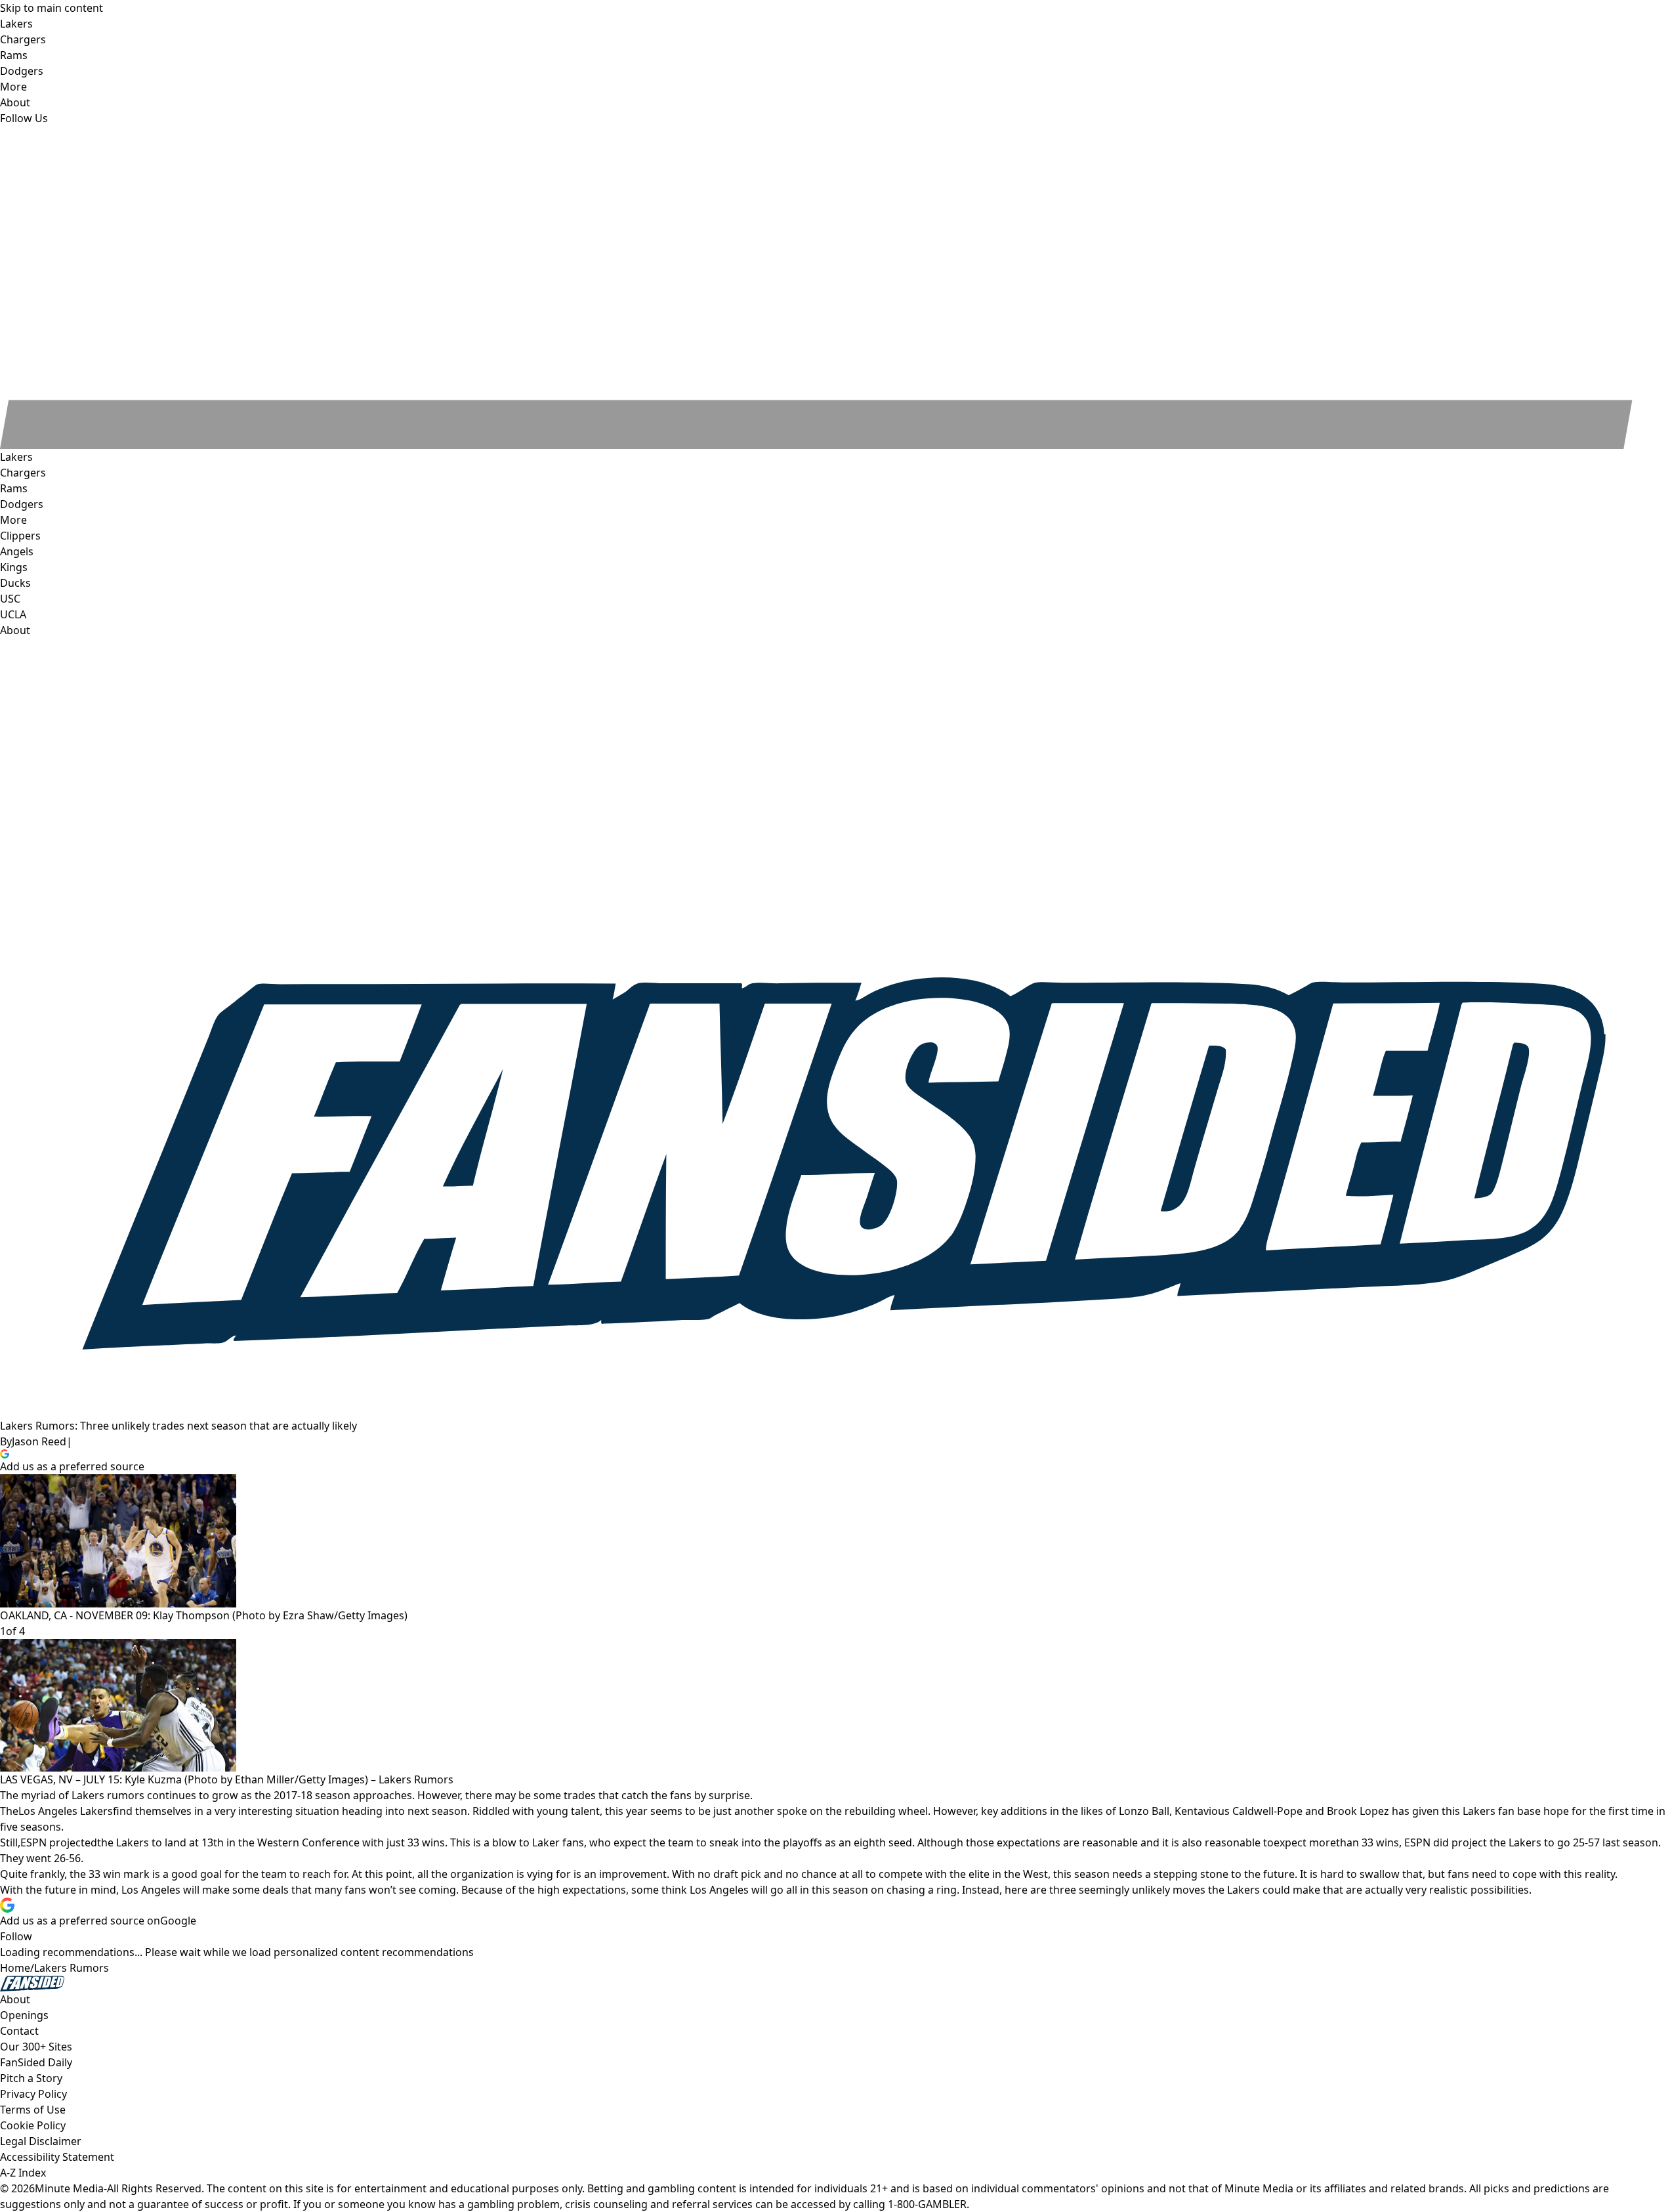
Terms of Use (33, 2110)
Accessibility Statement (57, 2157)
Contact (19, 2031)
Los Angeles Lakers (66, 1811)
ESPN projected (59, 1842)
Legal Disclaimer (41, 2141)
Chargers (23, 473)
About (15, 630)
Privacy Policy (33, 2094)
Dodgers (22, 504)
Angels (17, 551)
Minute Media (69, 2188)
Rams (14, 488)
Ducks (15, 583)
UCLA (13, 614)
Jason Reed (39, 1441)
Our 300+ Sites (36, 2047)
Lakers (16, 457)
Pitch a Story (31, 2078)
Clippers (20, 536)
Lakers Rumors (72, 1968)
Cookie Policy (33, 2125)
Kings (14, 567)
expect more (1305, 1842)
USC (10, 599)
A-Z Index (23, 2173)
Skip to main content (52, 8)
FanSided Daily (36, 2062)
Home (15, 1968)
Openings (24, 2015)
